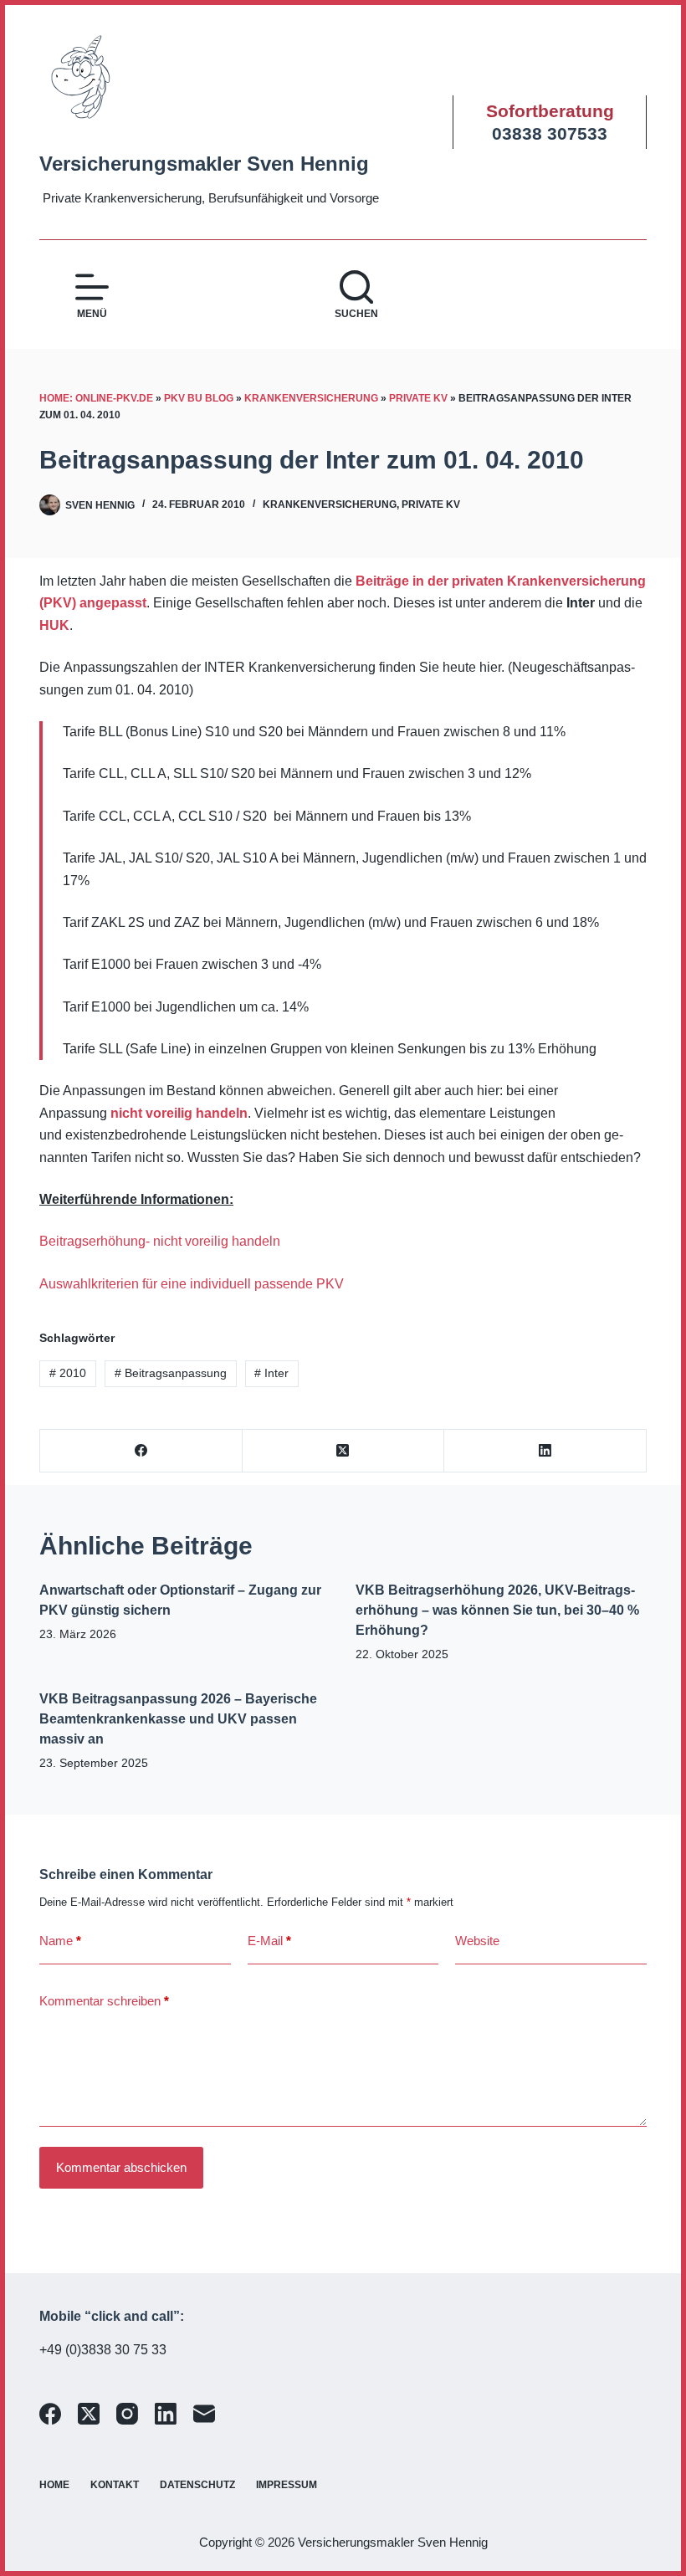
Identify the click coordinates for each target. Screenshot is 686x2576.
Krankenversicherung (311, 398)
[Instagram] (127, 2414)
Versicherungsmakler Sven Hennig (204, 164)
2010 (68, 1373)
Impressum (287, 2485)
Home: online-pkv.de (96, 398)
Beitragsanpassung (171, 1373)
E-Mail (269, 1941)
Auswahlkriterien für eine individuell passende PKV (192, 1284)
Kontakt (115, 2485)
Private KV (418, 398)
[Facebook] (141, 1451)
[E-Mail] (204, 2414)
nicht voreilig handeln (179, 1113)
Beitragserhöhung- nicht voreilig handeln (160, 1241)
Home (54, 2485)
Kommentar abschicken (121, 2167)
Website (477, 1941)
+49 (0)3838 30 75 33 (103, 2350)
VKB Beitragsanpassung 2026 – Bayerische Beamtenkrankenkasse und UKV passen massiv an (178, 1719)
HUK (54, 625)
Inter (271, 1373)
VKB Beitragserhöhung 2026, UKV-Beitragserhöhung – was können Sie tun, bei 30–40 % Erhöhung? (497, 1610)
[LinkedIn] (545, 1451)
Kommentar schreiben (104, 2001)
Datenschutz (197, 2485)
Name (60, 1941)
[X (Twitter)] (344, 1451)
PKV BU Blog (199, 398)
